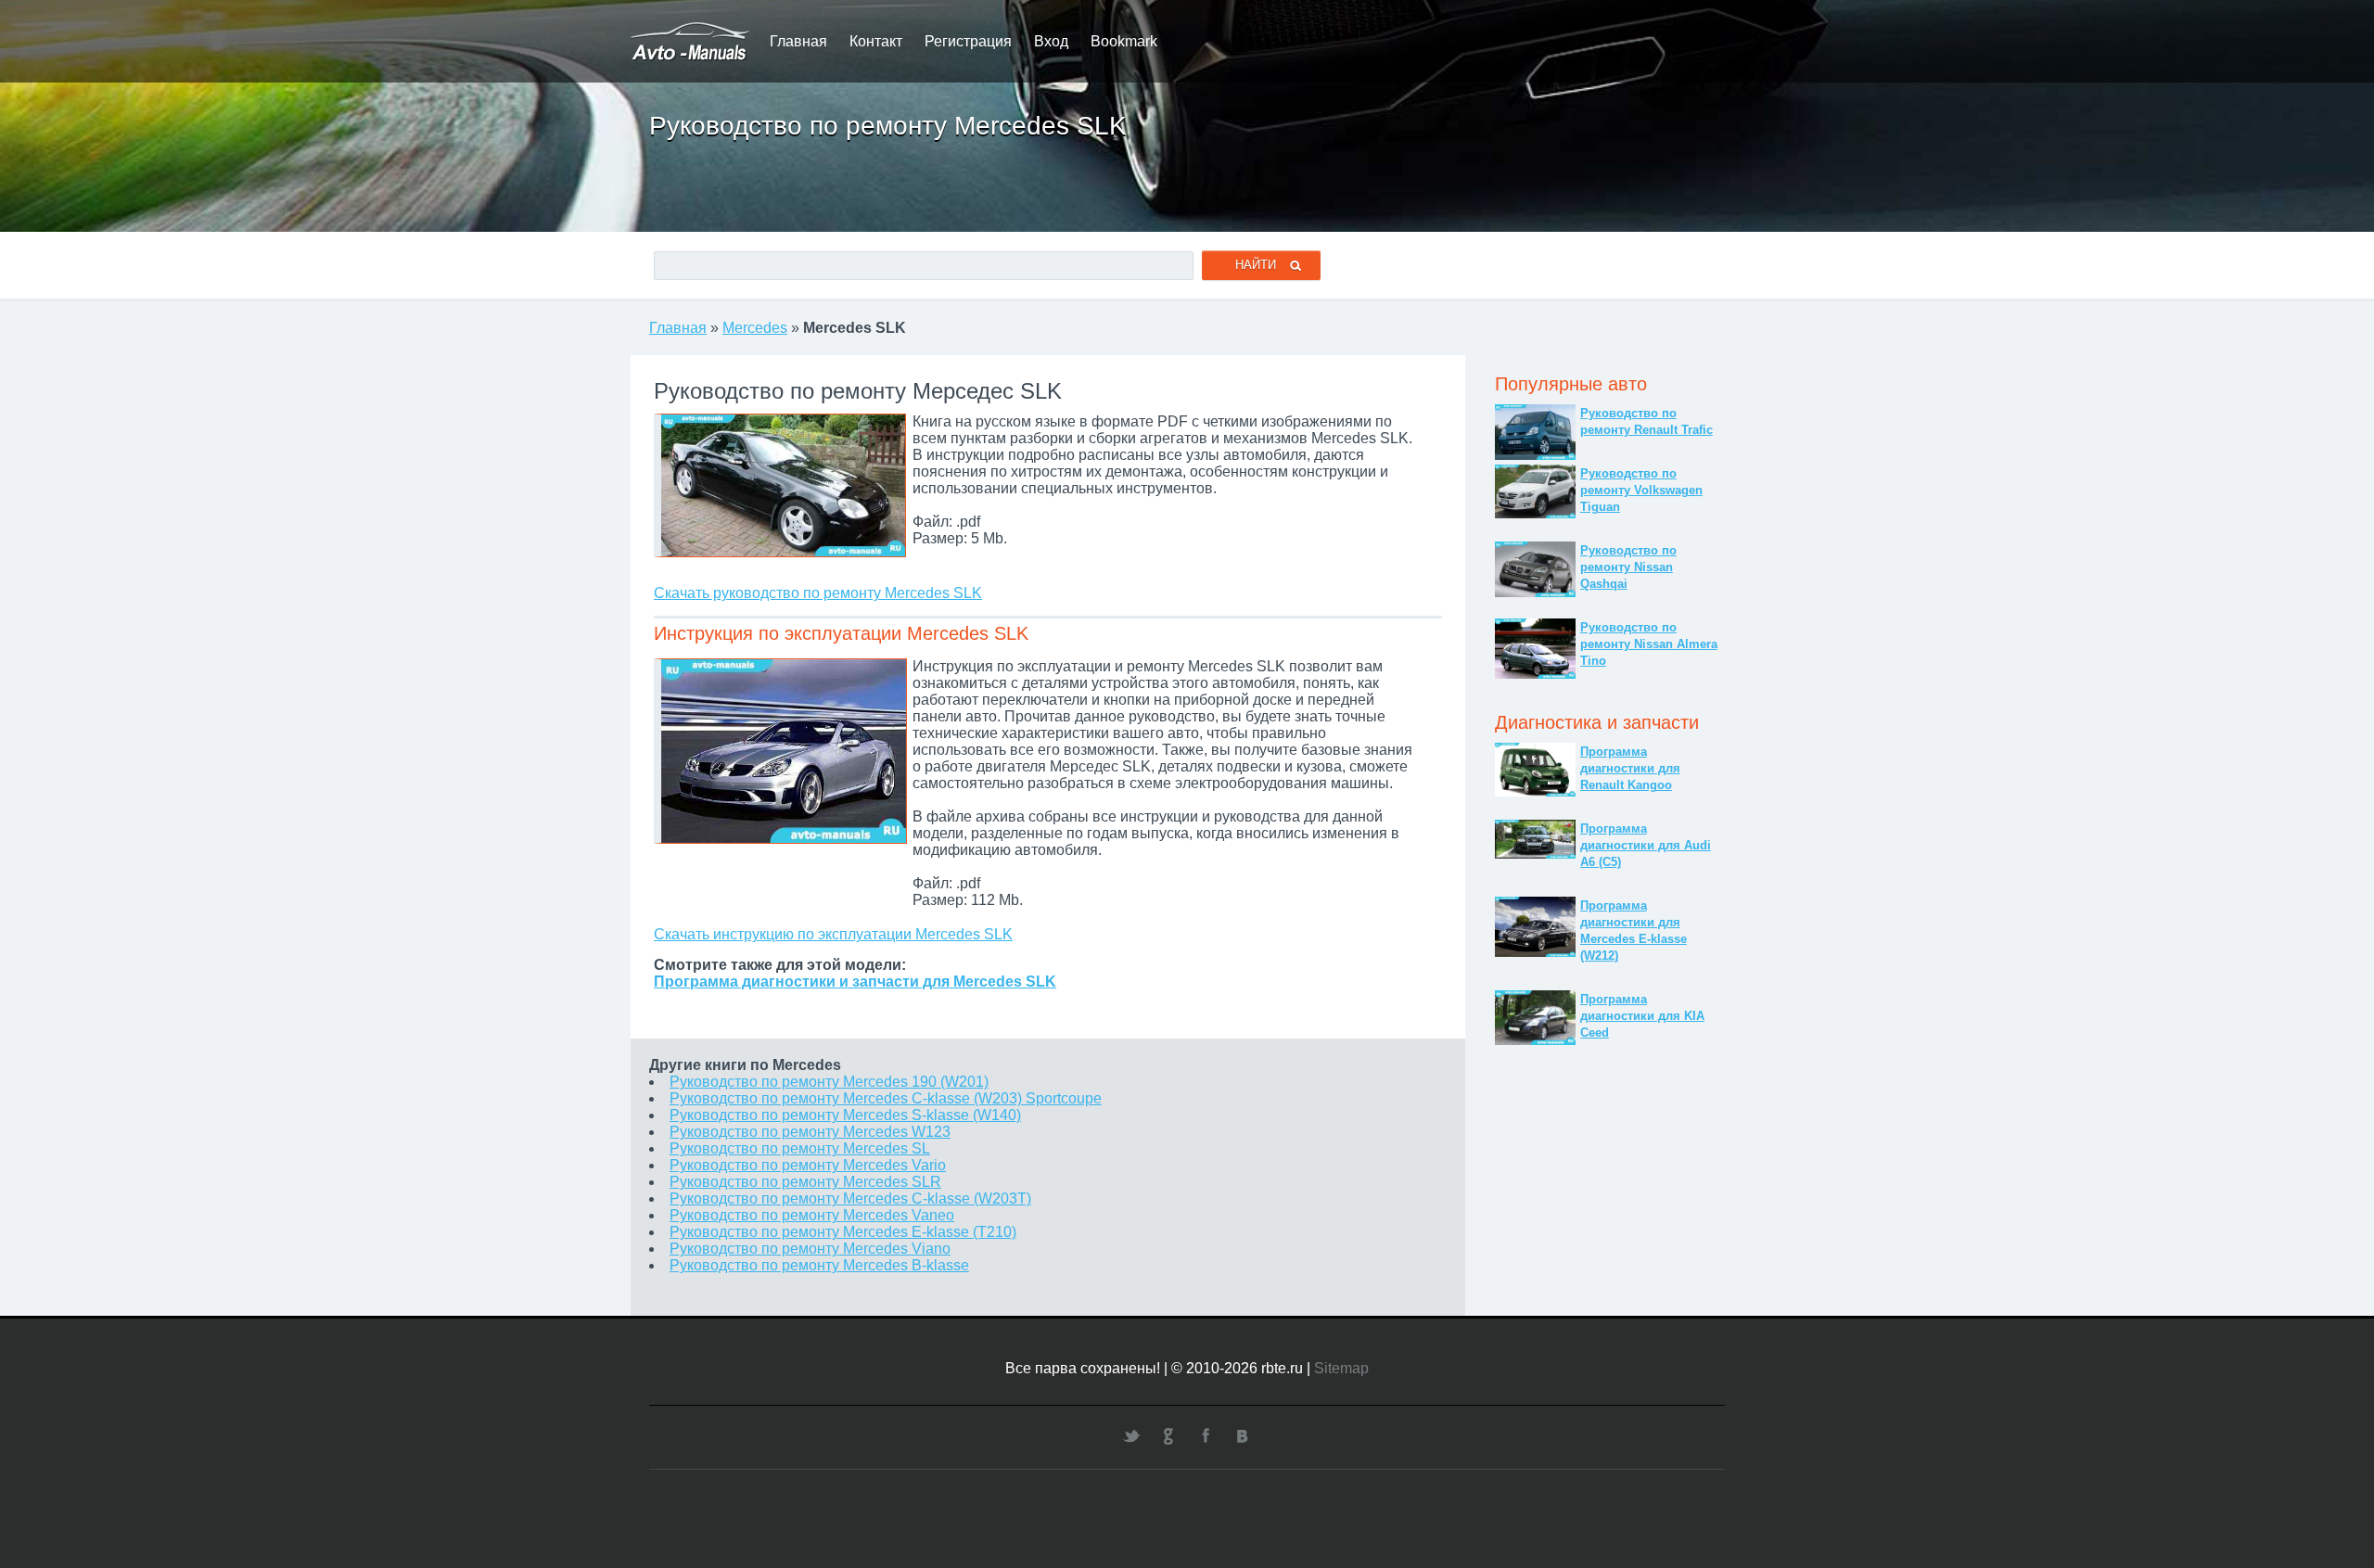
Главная (798, 41)
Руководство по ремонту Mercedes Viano (810, 1249)
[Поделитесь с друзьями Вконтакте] (1243, 1435)
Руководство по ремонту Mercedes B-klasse (819, 1265)
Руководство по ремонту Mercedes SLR (805, 1182)
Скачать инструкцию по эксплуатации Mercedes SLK (833, 934)
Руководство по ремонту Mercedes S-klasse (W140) (845, 1115)
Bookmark (1124, 41)
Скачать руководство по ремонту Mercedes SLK (818, 593)
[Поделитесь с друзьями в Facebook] (1206, 1435)
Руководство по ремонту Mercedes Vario (808, 1165)
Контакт (876, 41)
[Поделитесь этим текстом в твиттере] (1131, 1435)
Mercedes (755, 328)
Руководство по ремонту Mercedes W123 (810, 1132)
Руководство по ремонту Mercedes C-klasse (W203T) (850, 1198)
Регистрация (968, 41)
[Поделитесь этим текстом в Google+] (1168, 1435)
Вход (1051, 41)
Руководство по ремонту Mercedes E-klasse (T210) (843, 1232)
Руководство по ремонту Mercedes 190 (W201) (829, 1082)
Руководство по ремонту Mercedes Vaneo (812, 1215)
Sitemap (1341, 1368)
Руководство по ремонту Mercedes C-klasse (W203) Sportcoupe (886, 1098)
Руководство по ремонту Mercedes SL (800, 1148)
